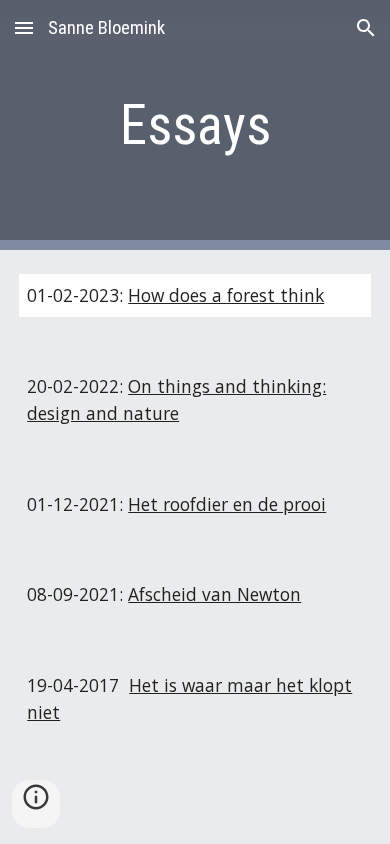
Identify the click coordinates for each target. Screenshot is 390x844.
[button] (24, 27)
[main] (195, 125)
